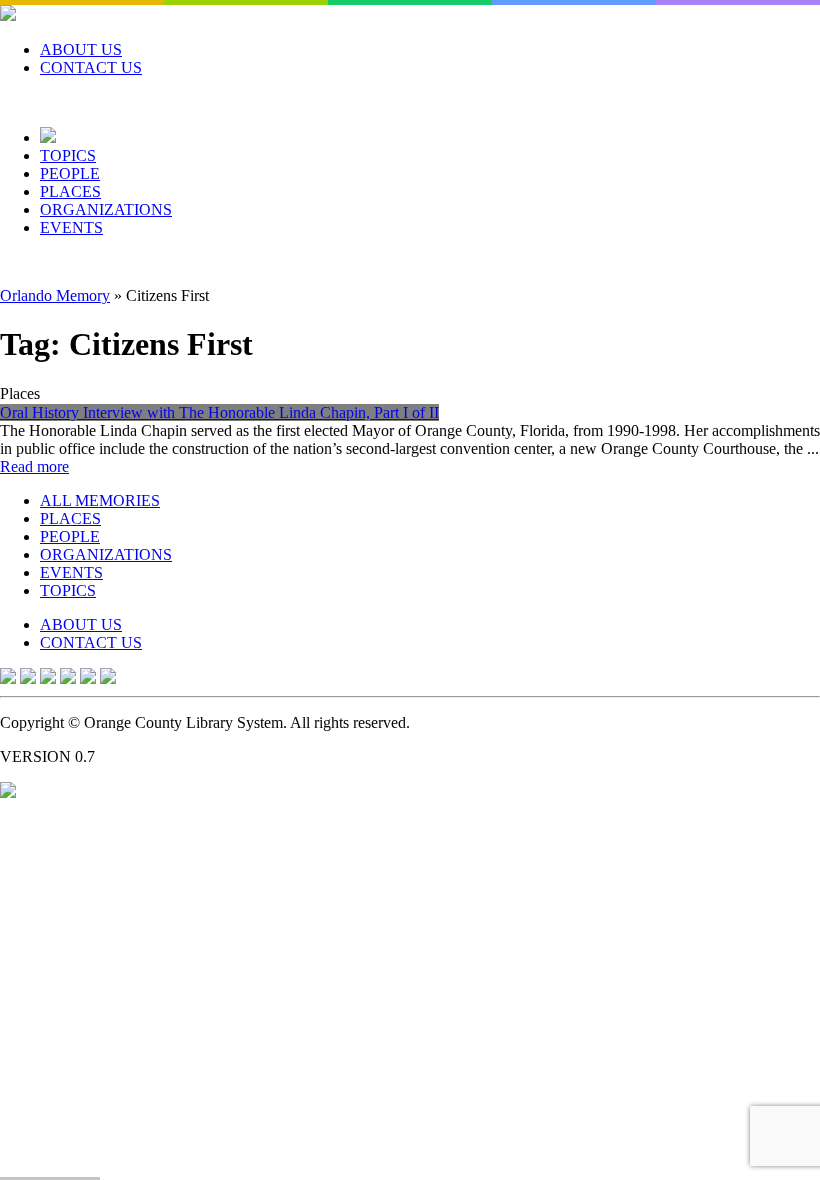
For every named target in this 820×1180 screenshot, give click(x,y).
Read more (34, 466)
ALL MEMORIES (100, 500)
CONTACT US (91, 67)
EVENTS (71, 227)
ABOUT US (81, 49)
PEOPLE (70, 173)
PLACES (70, 191)
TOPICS (68, 155)
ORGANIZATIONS (106, 209)
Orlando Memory (55, 295)
